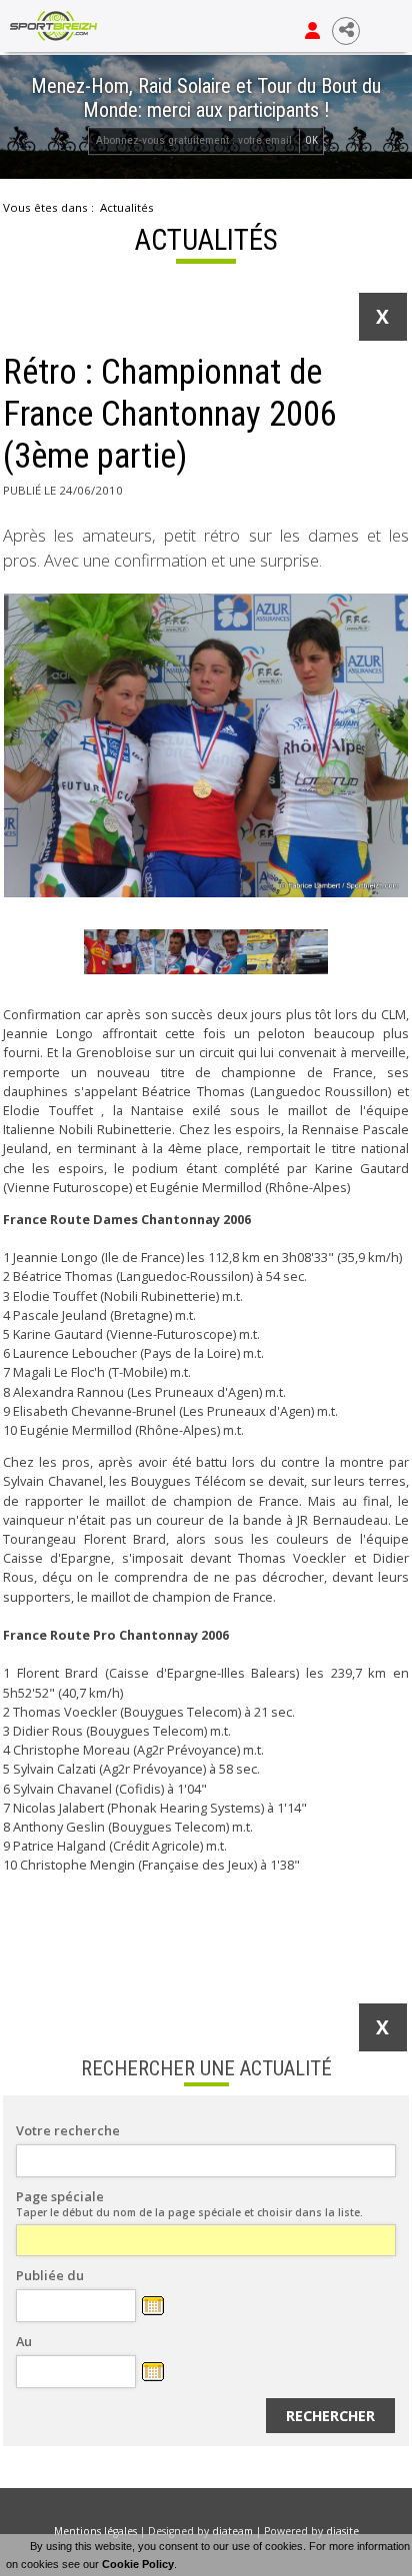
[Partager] (346, 31)
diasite (342, 2531)
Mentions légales (95, 2531)
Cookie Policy (138, 2564)
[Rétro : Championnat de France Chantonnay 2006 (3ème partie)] (206, 745)
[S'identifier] (312, 31)
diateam (232, 2531)
